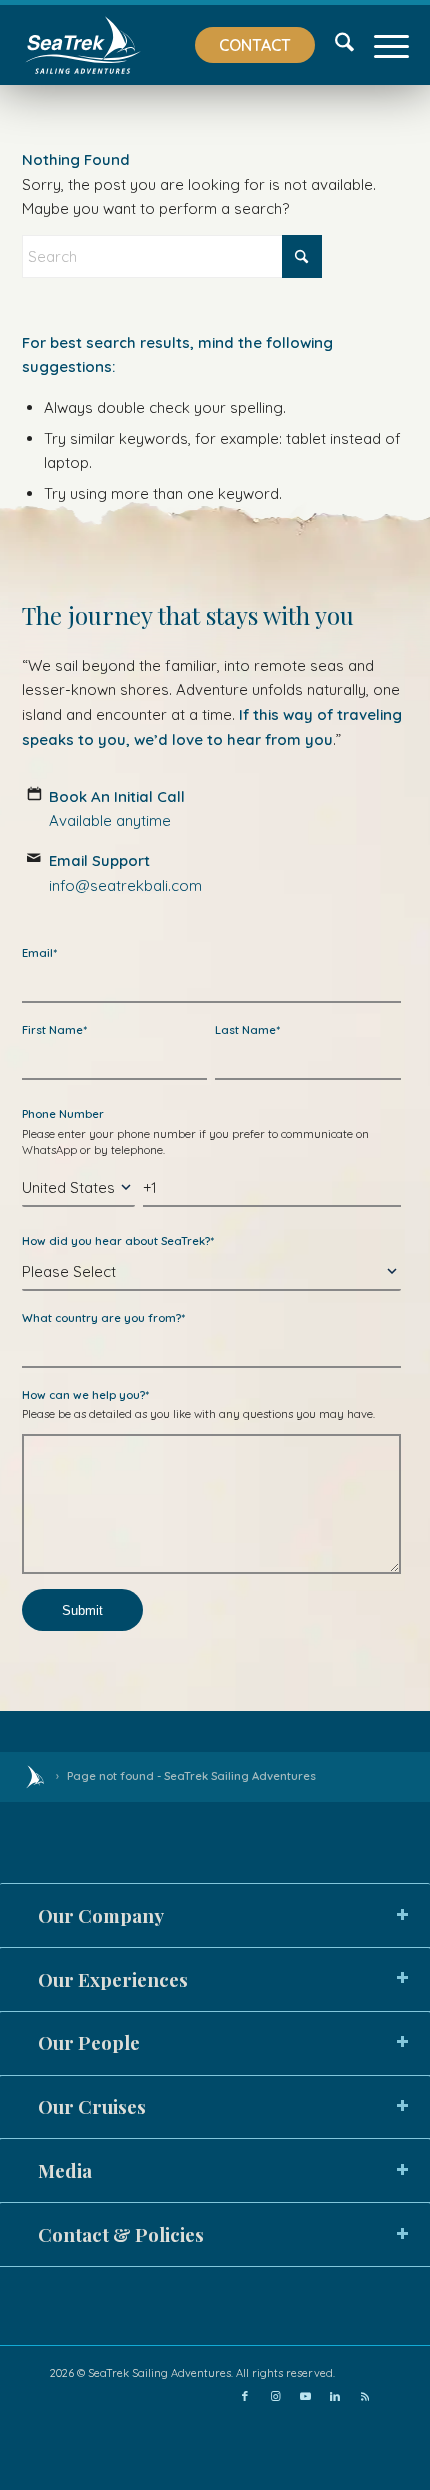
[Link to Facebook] (245, 2396)
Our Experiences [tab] (113, 1979)
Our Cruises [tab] (92, 2106)
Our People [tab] (89, 2042)
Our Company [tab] (101, 1915)
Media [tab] (65, 2170)
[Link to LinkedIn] (335, 2396)
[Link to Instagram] (275, 2396)
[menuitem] (245, 45)
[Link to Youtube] (305, 2396)
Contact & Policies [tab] (121, 2234)
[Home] (35, 1777)
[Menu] (381, 45)
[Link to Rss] (365, 2396)
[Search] (334, 45)
